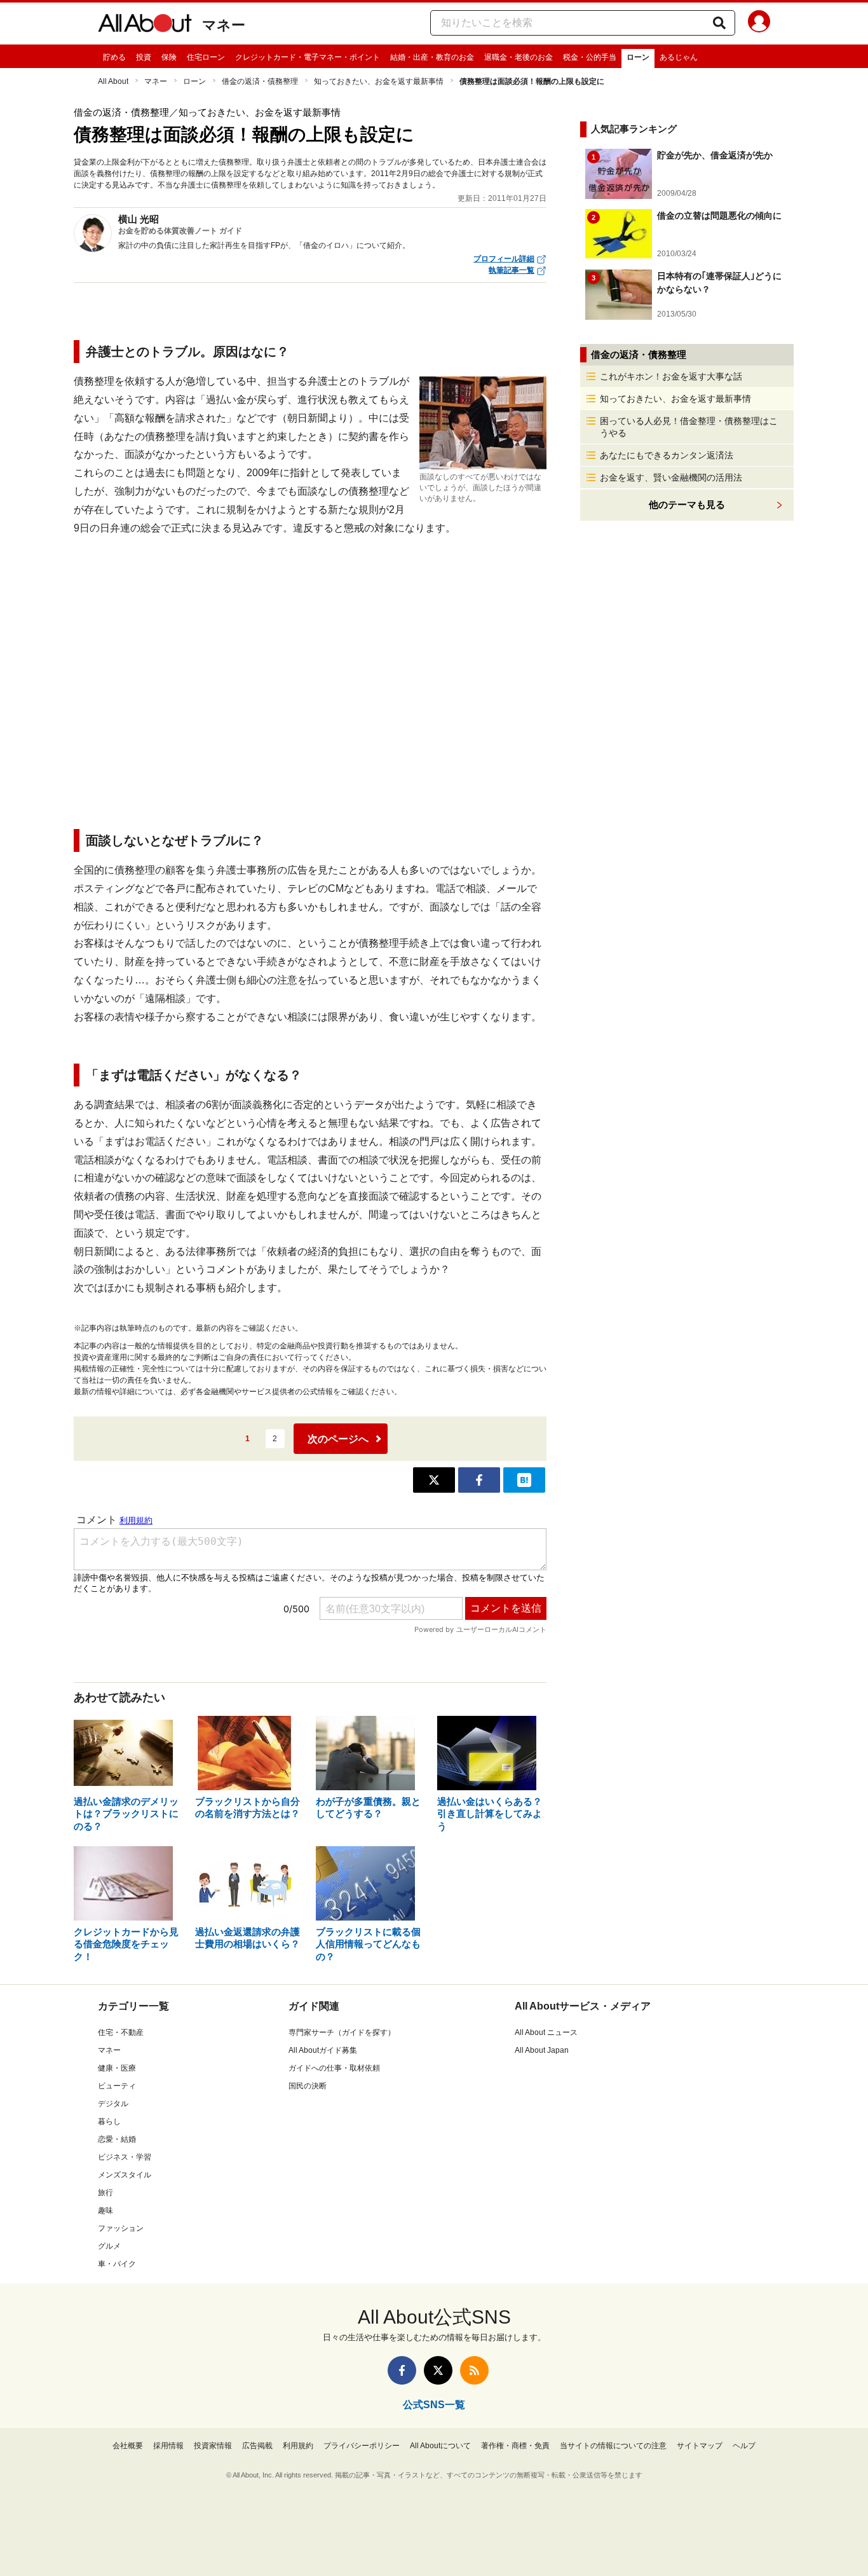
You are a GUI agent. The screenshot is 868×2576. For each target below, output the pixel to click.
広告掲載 (257, 2446)
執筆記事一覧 (512, 270)
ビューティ (117, 2086)
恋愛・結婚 (117, 2139)
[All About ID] (759, 24)
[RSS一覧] (474, 2370)
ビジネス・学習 (125, 2157)
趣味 (105, 2210)
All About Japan (542, 2050)
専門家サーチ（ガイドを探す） (342, 2032)
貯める (114, 57)
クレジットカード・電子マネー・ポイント (308, 57)
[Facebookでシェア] (479, 1480)
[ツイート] (434, 1480)
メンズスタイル (125, 2175)
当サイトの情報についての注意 (613, 2446)
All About (113, 81)
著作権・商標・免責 (515, 2446)
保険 (169, 57)
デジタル (113, 2104)
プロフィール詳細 (504, 259)
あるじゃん (679, 57)
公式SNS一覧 (434, 2405)
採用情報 (168, 2446)
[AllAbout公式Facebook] (402, 2370)
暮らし (109, 2121)
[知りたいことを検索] (719, 23)
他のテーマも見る (687, 504)
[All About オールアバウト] (145, 25)
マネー (224, 25)
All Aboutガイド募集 (323, 2050)
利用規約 (298, 2446)
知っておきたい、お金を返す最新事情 (379, 81)
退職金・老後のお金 (519, 57)
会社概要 (128, 2446)
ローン (638, 57)
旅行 (105, 2193)
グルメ (109, 2246)
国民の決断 (308, 2086)
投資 (144, 57)
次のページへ (338, 1439)
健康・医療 (117, 2068)
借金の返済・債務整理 (260, 81)
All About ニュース (546, 2032)
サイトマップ (700, 2446)
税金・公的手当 (590, 57)
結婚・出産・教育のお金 (432, 57)
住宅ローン (206, 57)
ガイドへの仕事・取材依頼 (334, 2068)
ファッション (121, 2228)
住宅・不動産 (121, 2032)
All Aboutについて (440, 2446)
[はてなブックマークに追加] (524, 1480)
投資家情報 (213, 2446)
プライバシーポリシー (362, 2446)
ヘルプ (744, 2446)
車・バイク (117, 2264)
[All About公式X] (438, 2370)
